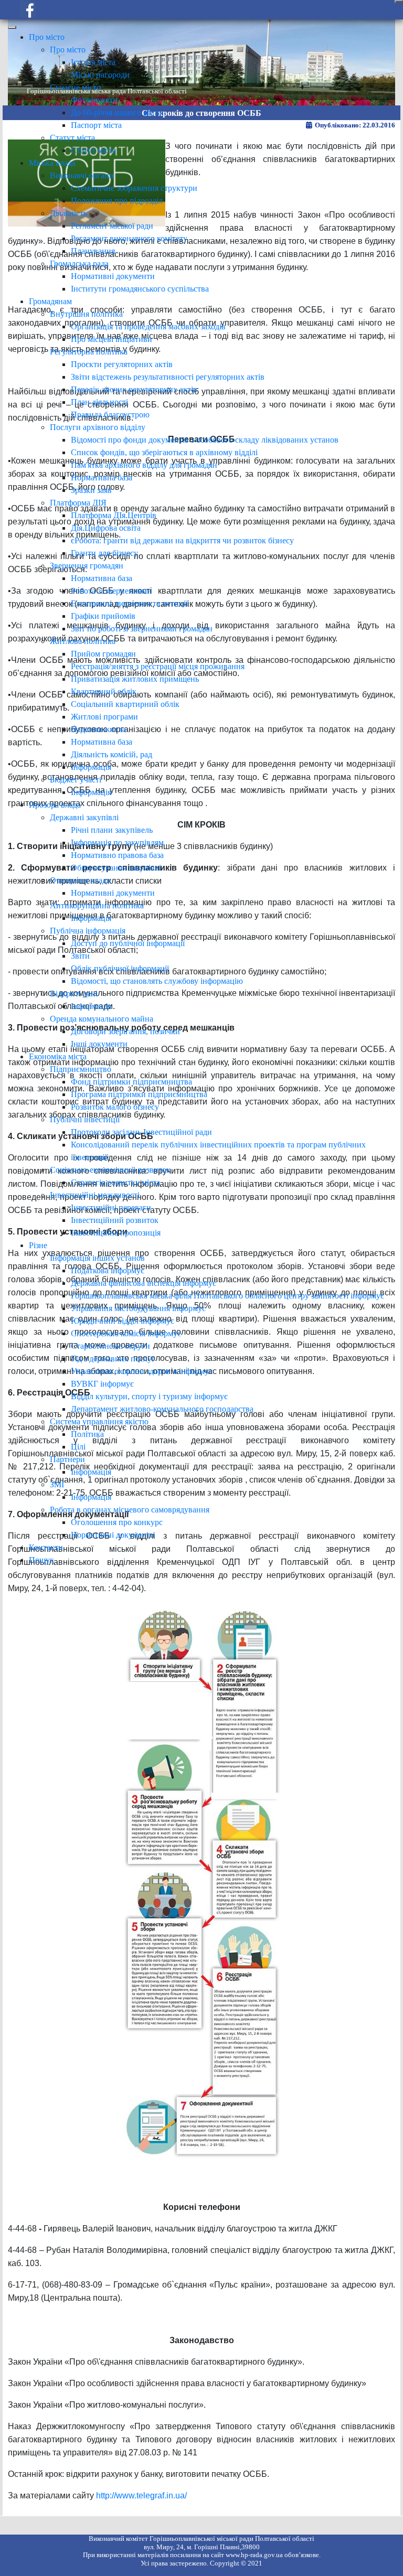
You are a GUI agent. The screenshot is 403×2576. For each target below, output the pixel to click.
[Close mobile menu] (12, 27)
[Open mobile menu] (399, 2)
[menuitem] (47, 37)
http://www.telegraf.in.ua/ (141, 2495)
